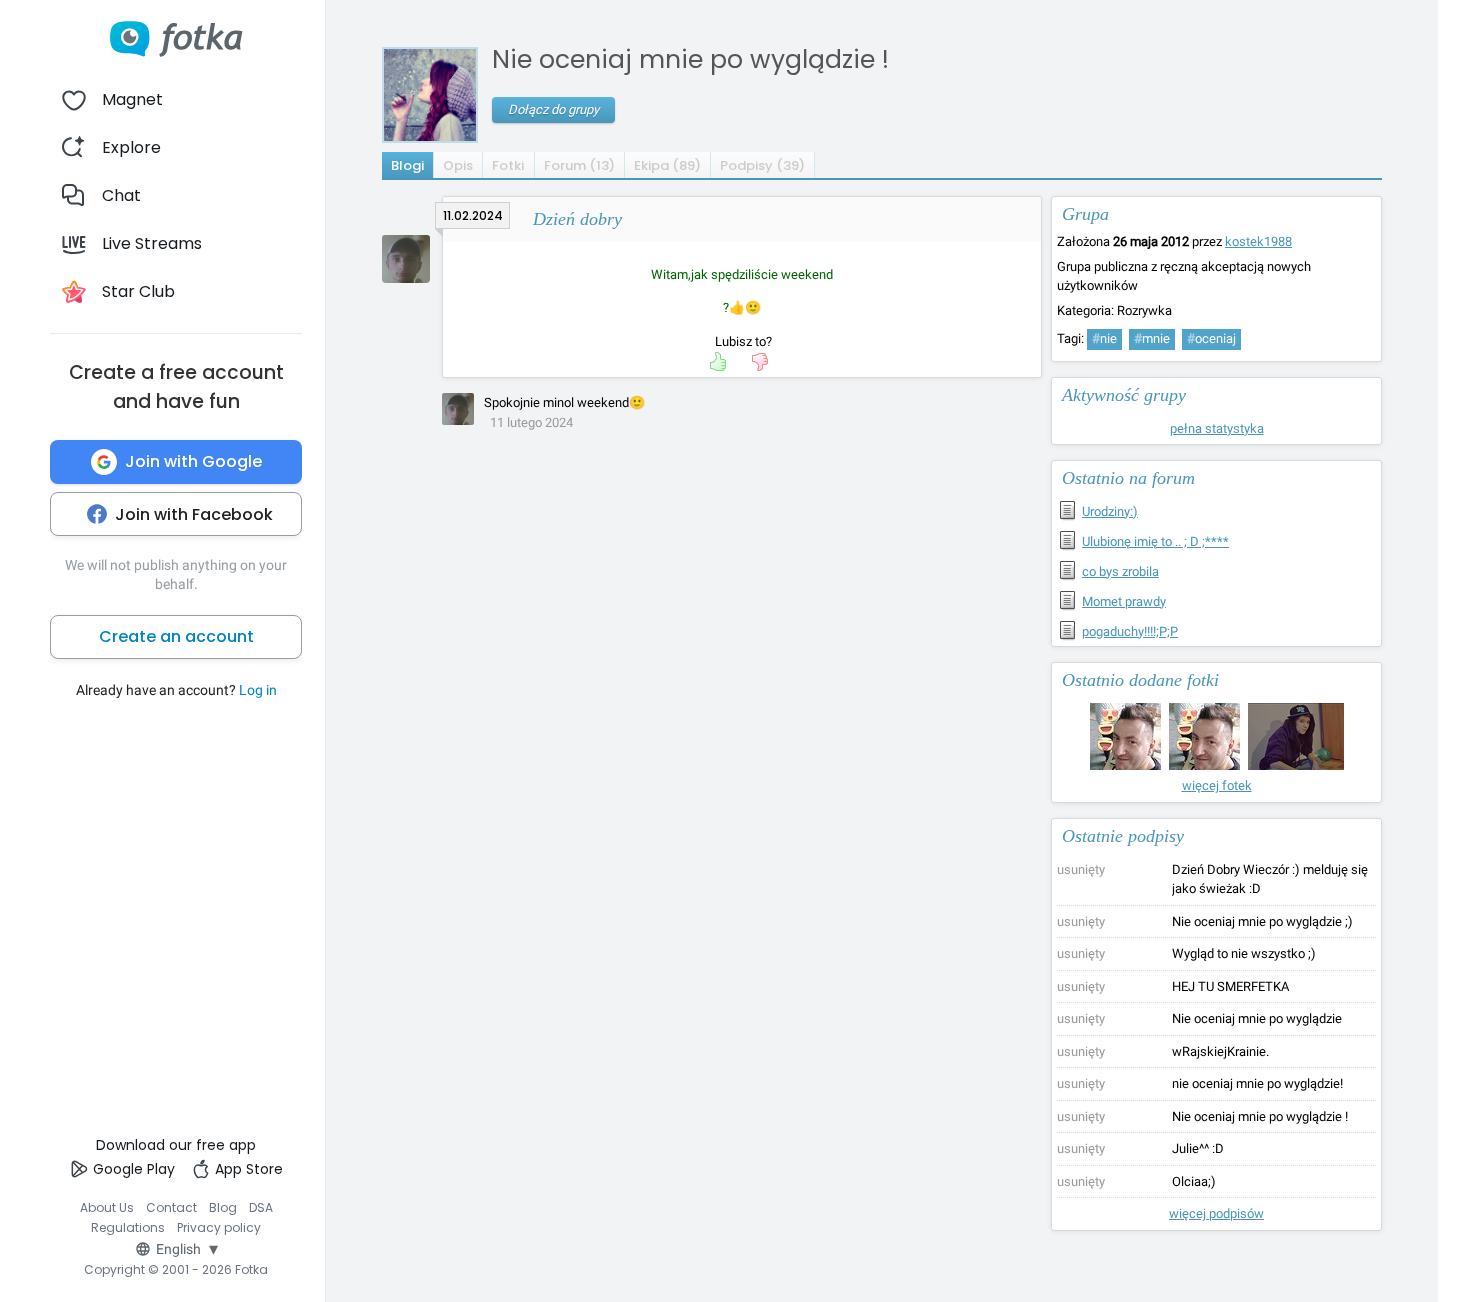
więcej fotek (1217, 785)
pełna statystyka (1217, 428)
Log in (258, 690)
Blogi (407, 165)
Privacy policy (219, 1227)
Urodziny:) (1110, 511)
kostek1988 (1258, 241)
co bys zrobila (1120, 571)
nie (1104, 338)
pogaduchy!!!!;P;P (1130, 631)
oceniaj (1211, 338)
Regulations (128, 1227)
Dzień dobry (577, 219)
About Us (107, 1207)
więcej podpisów (1216, 1213)
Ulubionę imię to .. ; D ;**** (1155, 541)
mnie (1152, 338)
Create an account (176, 636)
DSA (261, 1207)
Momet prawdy (1124, 601)
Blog (223, 1207)
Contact (171, 1207)
